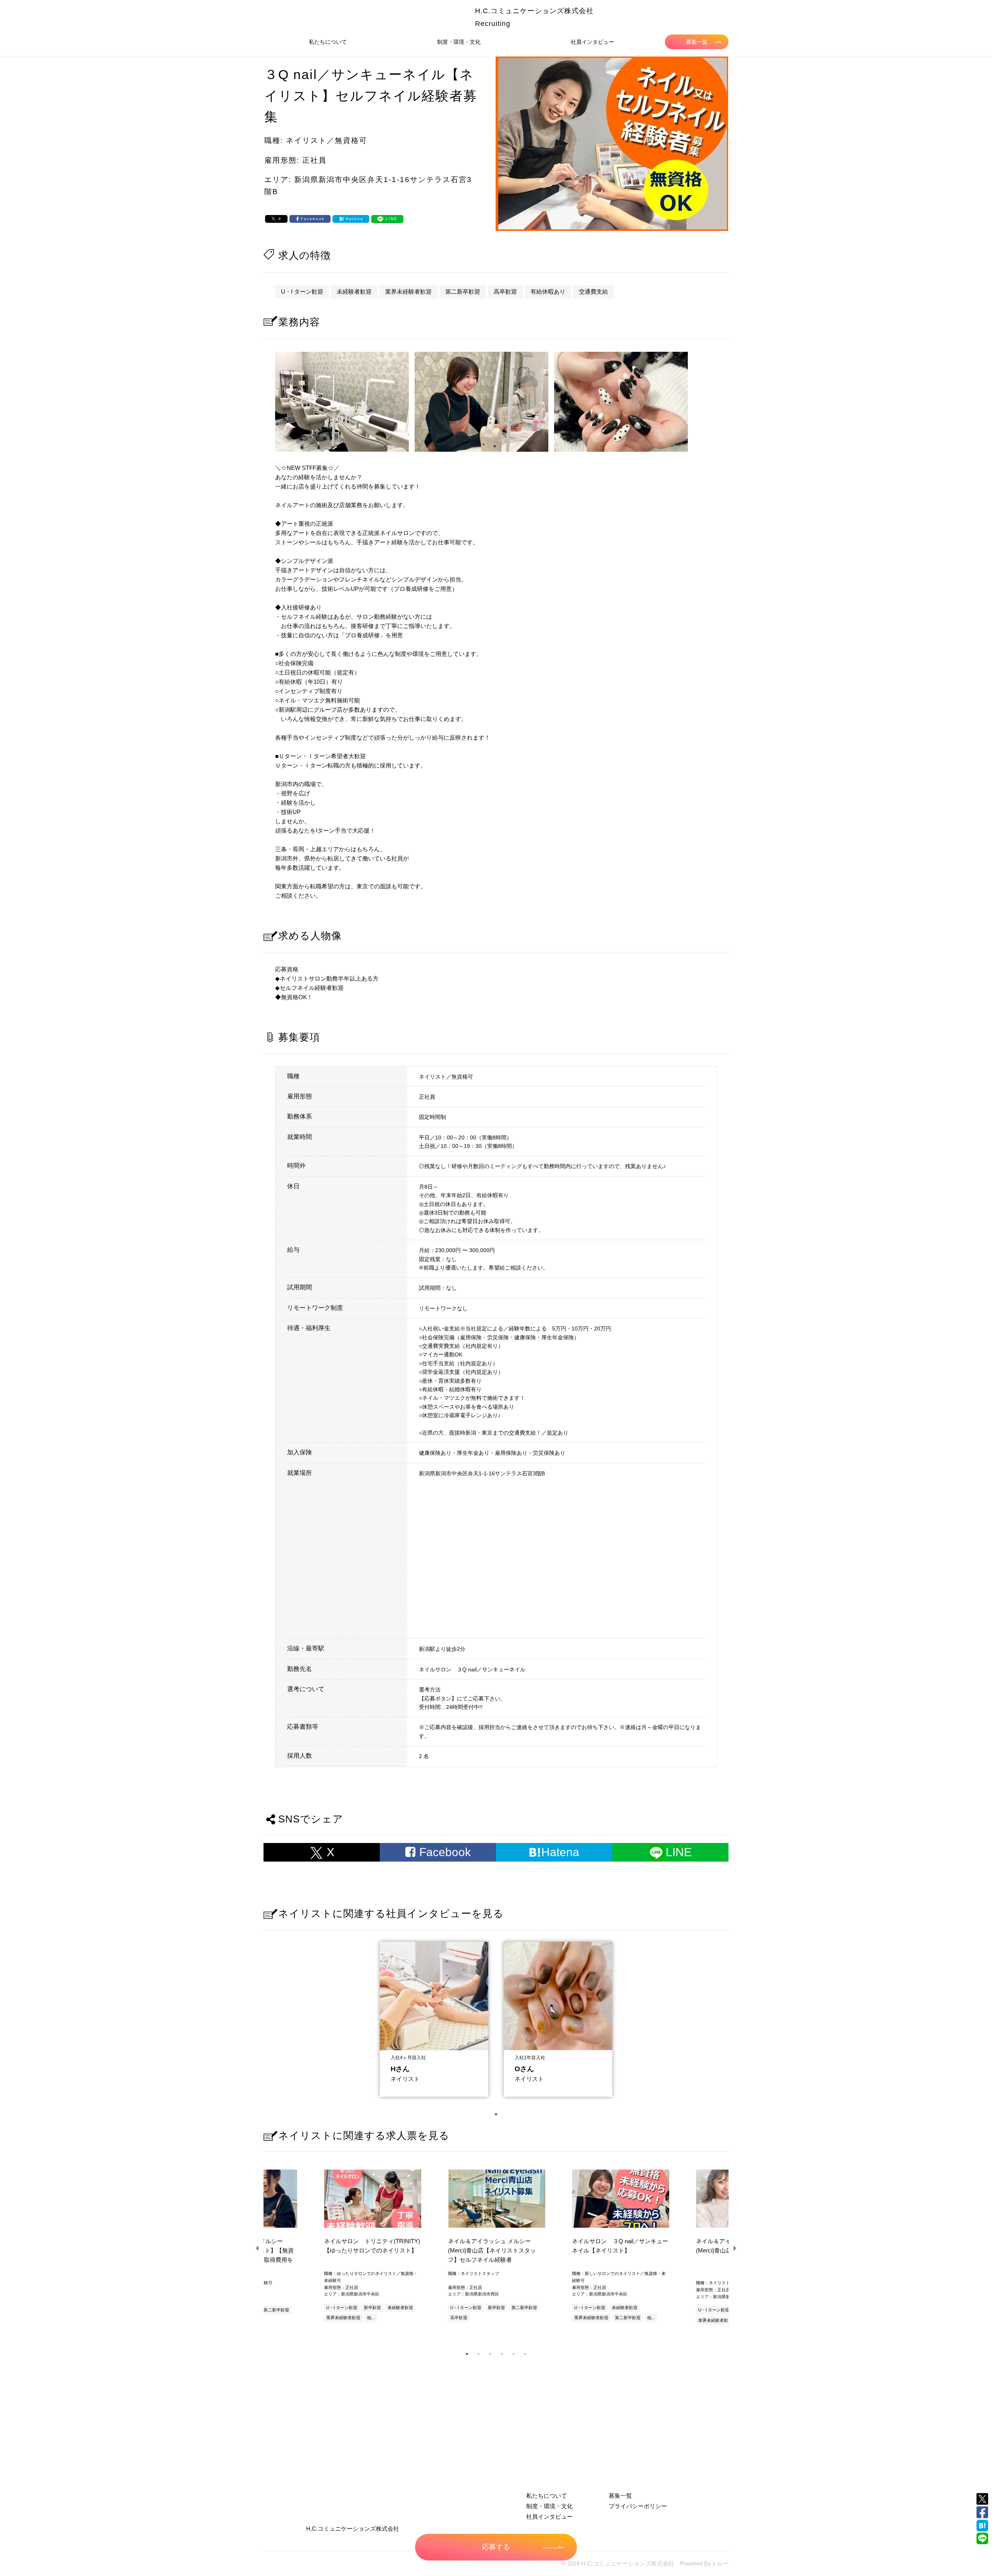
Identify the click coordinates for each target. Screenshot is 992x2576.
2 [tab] (479, 2354)
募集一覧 (697, 42)
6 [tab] (525, 2354)
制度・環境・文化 (459, 42)
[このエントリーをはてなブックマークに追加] (982, 2526)
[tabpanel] (434, 2017)
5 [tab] (513, 2354)
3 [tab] (490, 2354)
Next (734, 2248)
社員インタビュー (592, 42)
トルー (720, 2563)
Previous (258, 2248)
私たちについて (328, 42)
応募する (496, 2547)
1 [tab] (496, 2114)
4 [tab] (502, 2354)
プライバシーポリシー (638, 2506)
